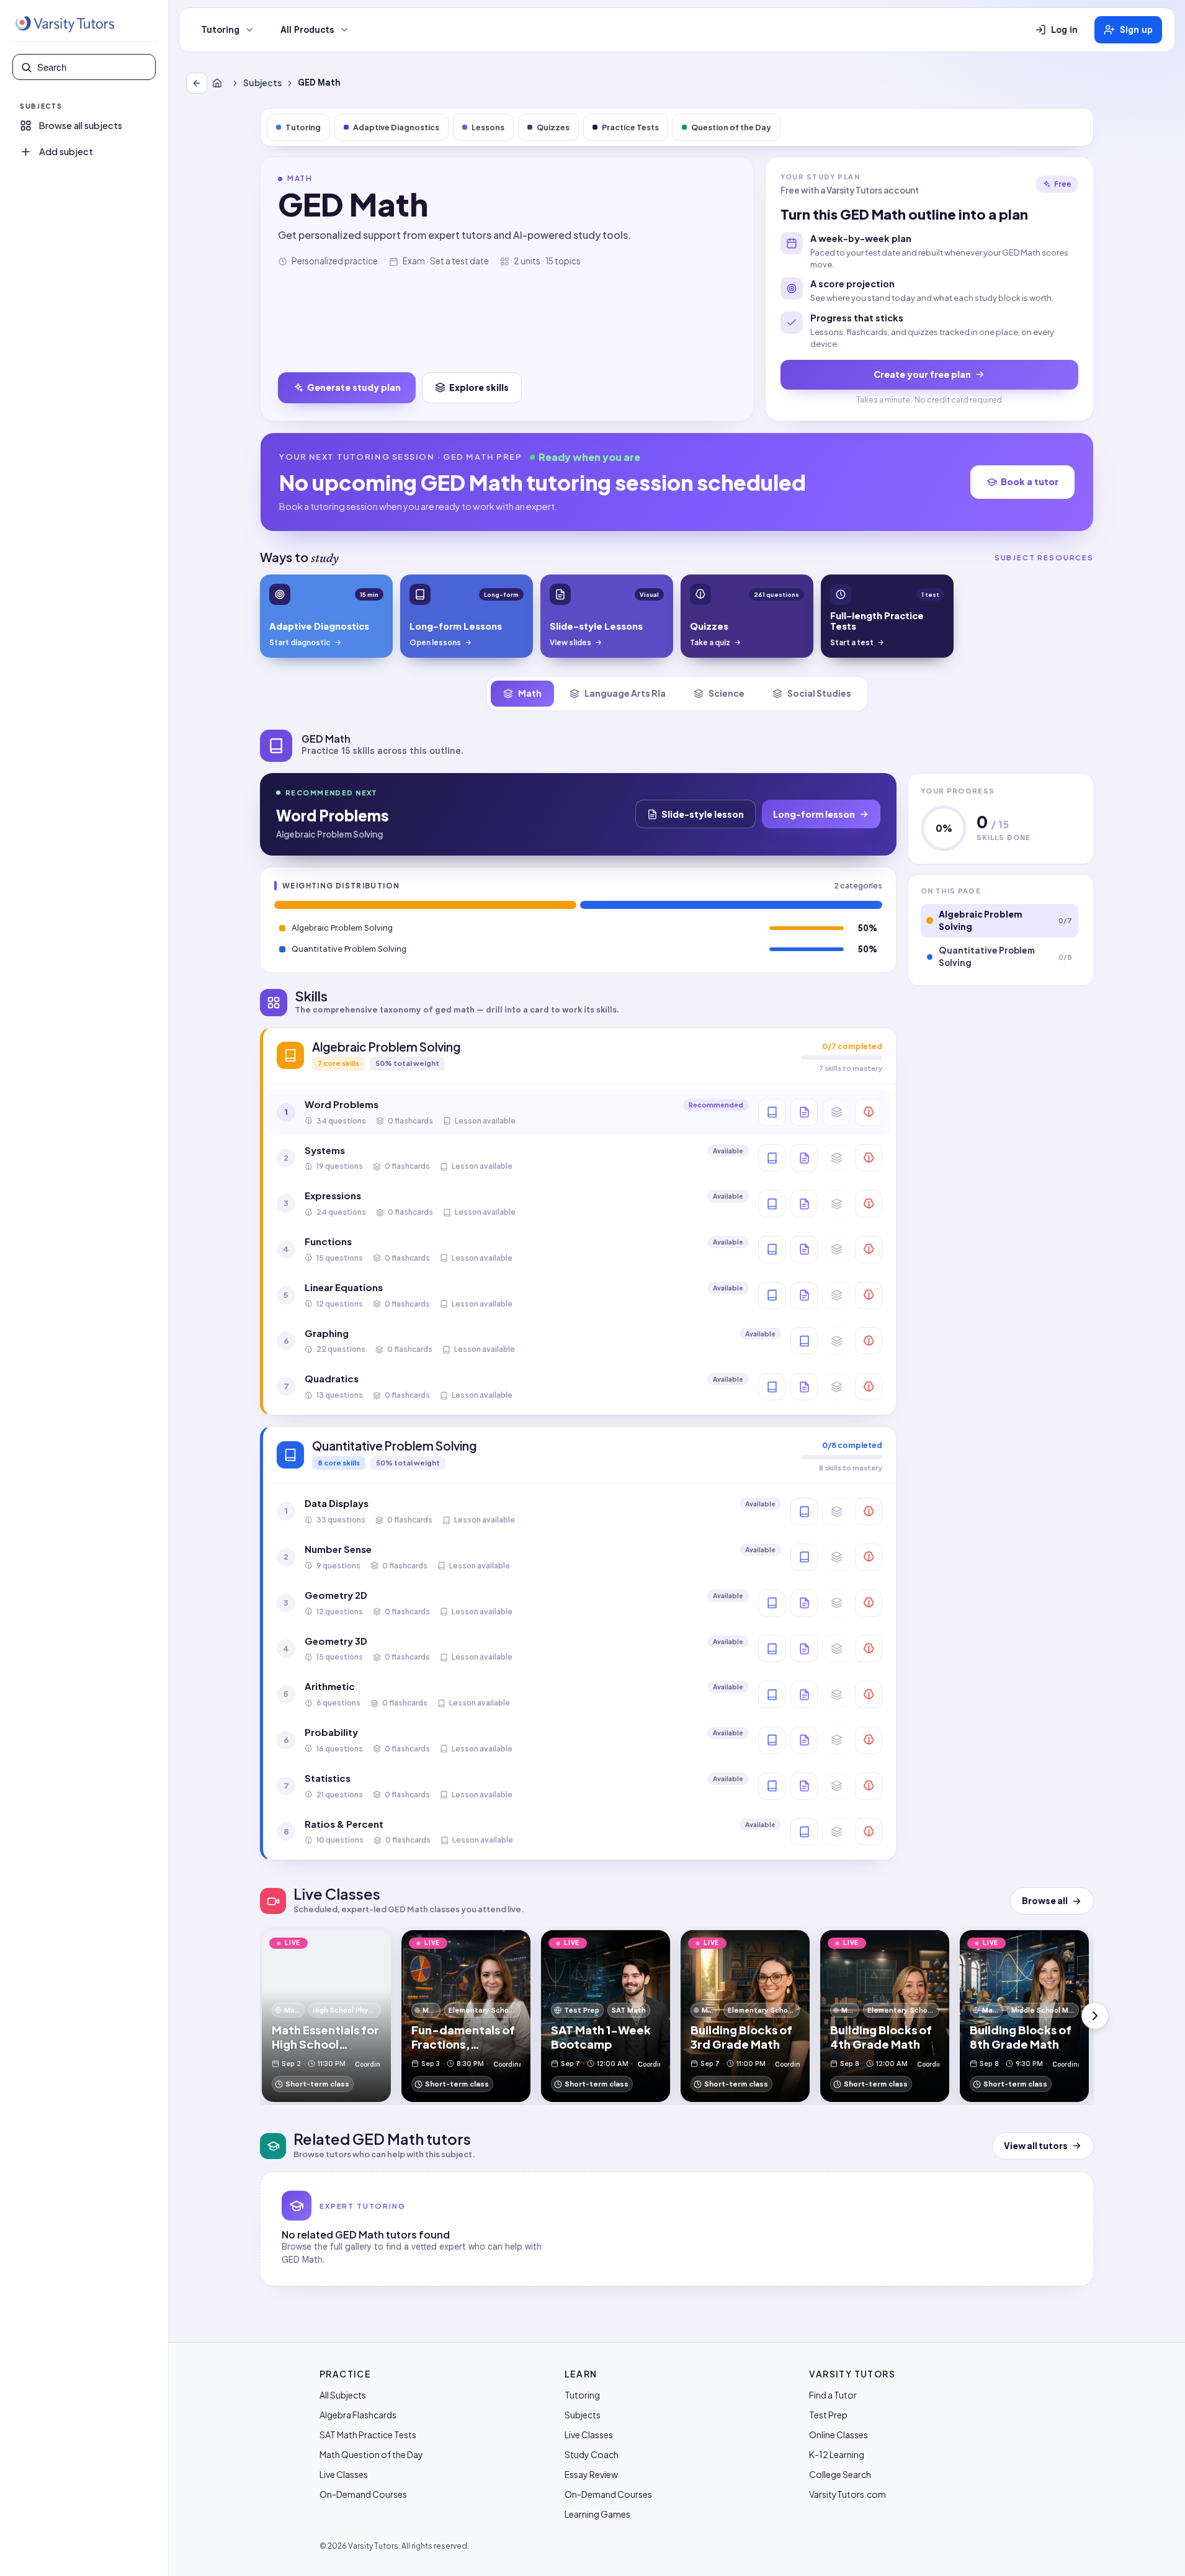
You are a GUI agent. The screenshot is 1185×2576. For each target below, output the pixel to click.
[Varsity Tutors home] (65, 24)
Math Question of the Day (371, 2454)
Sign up (1136, 30)
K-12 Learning (837, 2454)
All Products (307, 30)
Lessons (488, 127)
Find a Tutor (833, 2395)
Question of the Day (731, 127)
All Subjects (343, 2395)
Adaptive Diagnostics (396, 127)
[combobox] (92, 67)
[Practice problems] (869, 1112)
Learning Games (597, 2514)
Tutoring (220, 30)
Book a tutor (1030, 481)
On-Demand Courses (363, 2494)
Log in (1064, 30)
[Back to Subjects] (197, 83)
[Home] (220, 83)
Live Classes (344, 2474)
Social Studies (819, 693)
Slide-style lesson (703, 814)
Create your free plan (922, 374)
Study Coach (592, 2454)
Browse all (1045, 1901)
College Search (840, 2474)
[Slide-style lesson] (804, 1112)
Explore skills (479, 387)
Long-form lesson (814, 814)
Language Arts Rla (625, 693)
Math (530, 693)
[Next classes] (1095, 2016)
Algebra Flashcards (358, 2415)
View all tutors (1036, 2146)
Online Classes (838, 2435)
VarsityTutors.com (847, 2494)
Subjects (262, 83)
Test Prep (828, 2415)
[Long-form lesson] (772, 1112)
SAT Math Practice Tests (368, 2435)
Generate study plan (354, 387)
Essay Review (591, 2474)
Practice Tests (630, 127)
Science (727, 693)
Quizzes (553, 127)
